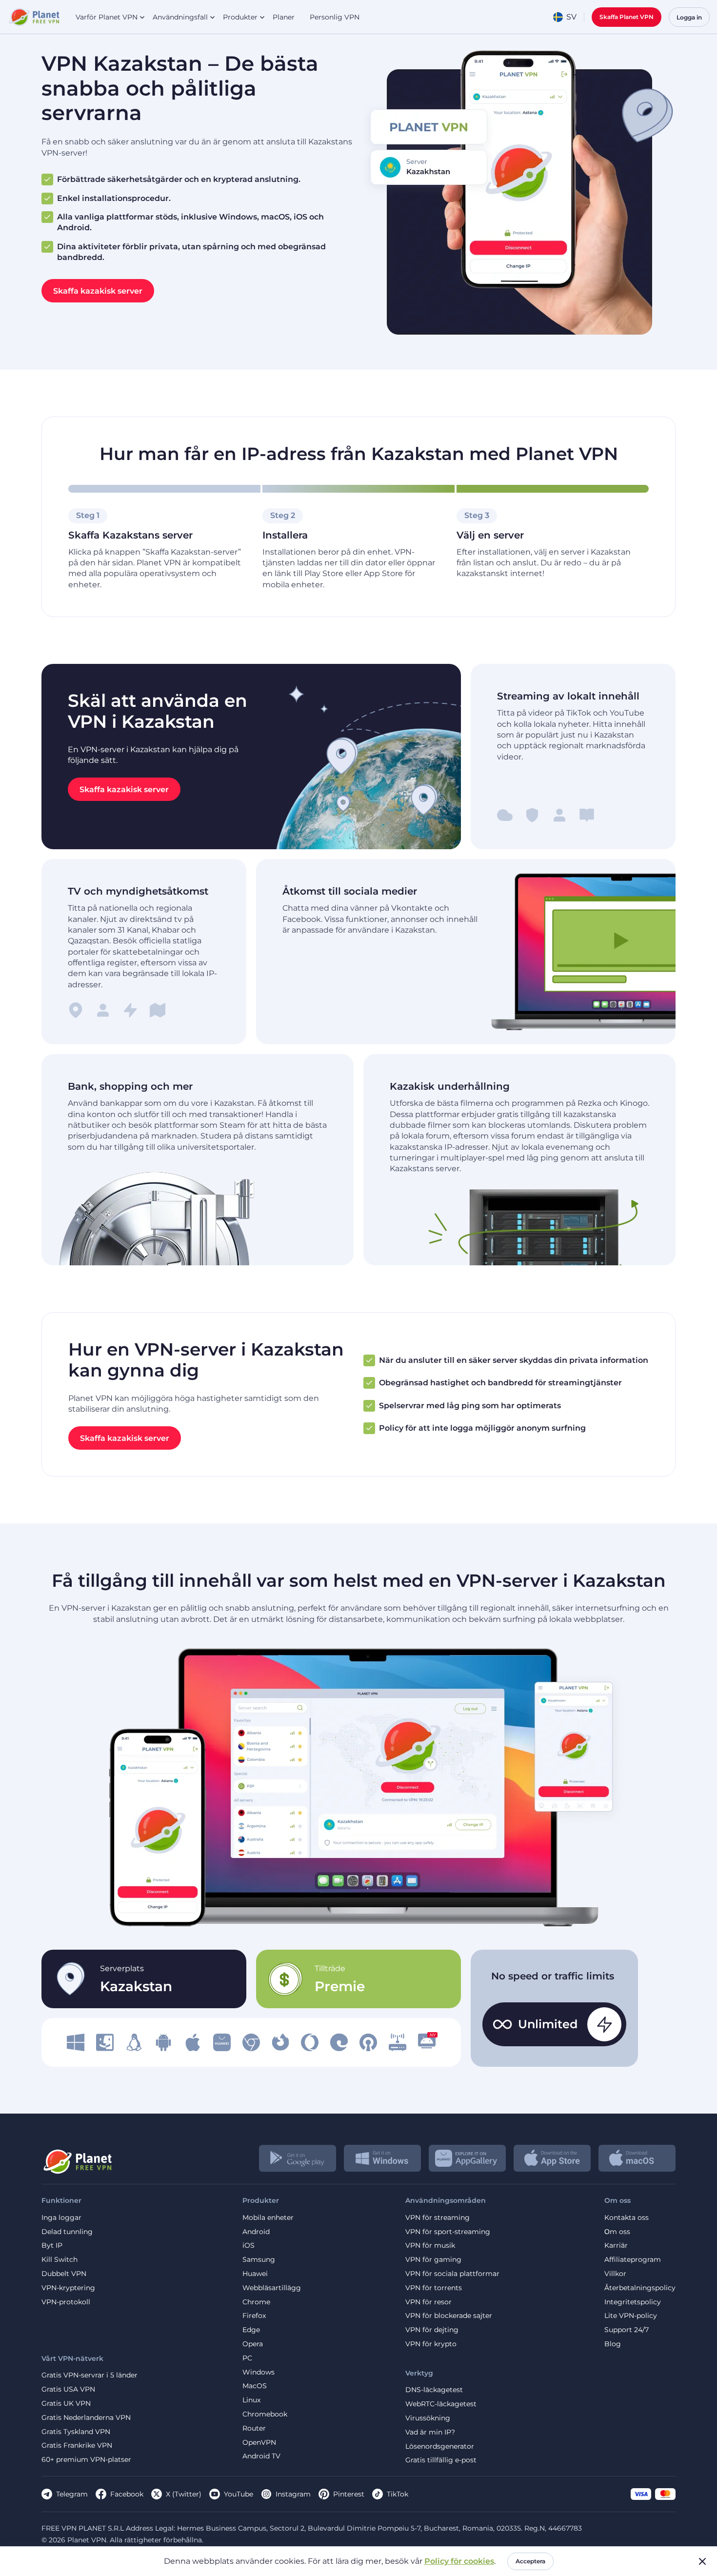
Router (254, 2428)
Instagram (293, 2494)
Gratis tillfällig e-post (441, 2460)
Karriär (616, 2246)
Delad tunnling (67, 2232)
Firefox (254, 2316)
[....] (33, 17)
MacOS (255, 2386)
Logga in (689, 17)
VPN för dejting (432, 2330)
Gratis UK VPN (66, 2404)
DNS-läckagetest (434, 2390)
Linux (251, 2400)
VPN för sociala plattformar (452, 2274)
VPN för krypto (431, 2344)
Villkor (615, 2274)
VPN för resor (428, 2302)
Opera (253, 2344)
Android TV (261, 2456)
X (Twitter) (184, 2494)
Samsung (259, 2260)
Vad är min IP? (430, 2432)
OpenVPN (259, 2443)
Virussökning (428, 2418)
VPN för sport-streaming (448, 2232)
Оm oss (617, 2232)
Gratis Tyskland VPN (76, 2432)
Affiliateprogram (633, 2260)
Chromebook (265, 2414)
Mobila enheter (268, 2218)
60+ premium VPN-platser (86, 2460)
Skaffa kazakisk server (98, 290)
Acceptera (530, 2561)
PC (247, 2358)
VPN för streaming (438, 2218)
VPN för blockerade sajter (449, 2316)
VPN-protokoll (66, 2302)
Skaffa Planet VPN (627, 17)
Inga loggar (61, 2218)
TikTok (398, 2494)
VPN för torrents (434, 2288)
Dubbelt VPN (64, 2274)
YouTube (239, 2494)
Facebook (127, 2494)
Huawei (255, 2274)
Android (256, 2232)
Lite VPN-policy (631, 2316)
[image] (76, 2042)
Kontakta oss (627, 2218)
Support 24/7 (627, 2330)
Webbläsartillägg (272, 2288)
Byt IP (52, 2246)
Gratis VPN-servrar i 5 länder (90, 2375)
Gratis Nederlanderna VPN (86, 2418)
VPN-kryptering (68, 2288)
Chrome (256, 2302)
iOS (249, 2246)
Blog (613, 2344)
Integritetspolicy (633, 2302)
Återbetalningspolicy (640, 2288)
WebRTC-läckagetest (441, 2404)
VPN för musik (430, 2246)
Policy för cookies (459, 2561)
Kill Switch (60, 2260)
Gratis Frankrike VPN (77, 2446)
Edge (251, 2330)
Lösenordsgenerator (440, 2446)
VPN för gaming (433, 2260)
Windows (259, 2372)
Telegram (72, 2494)
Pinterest (349, 2494)
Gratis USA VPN (68, 2389)
